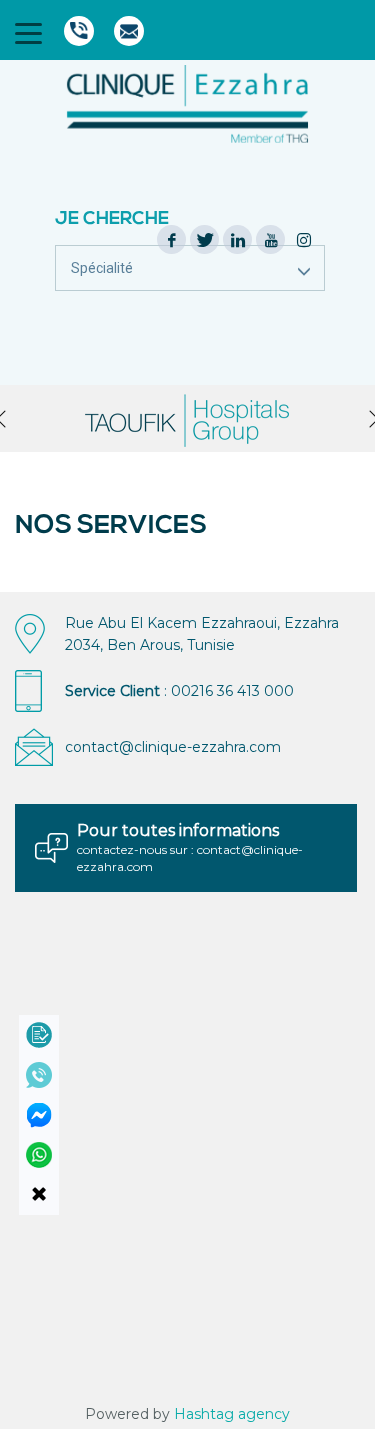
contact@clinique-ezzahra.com (173, 747)
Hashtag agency (232, 1414)
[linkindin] (238, 240)
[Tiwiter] (205, 240)
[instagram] (304, 240)
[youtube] (271, 240)
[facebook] (172, 240)
